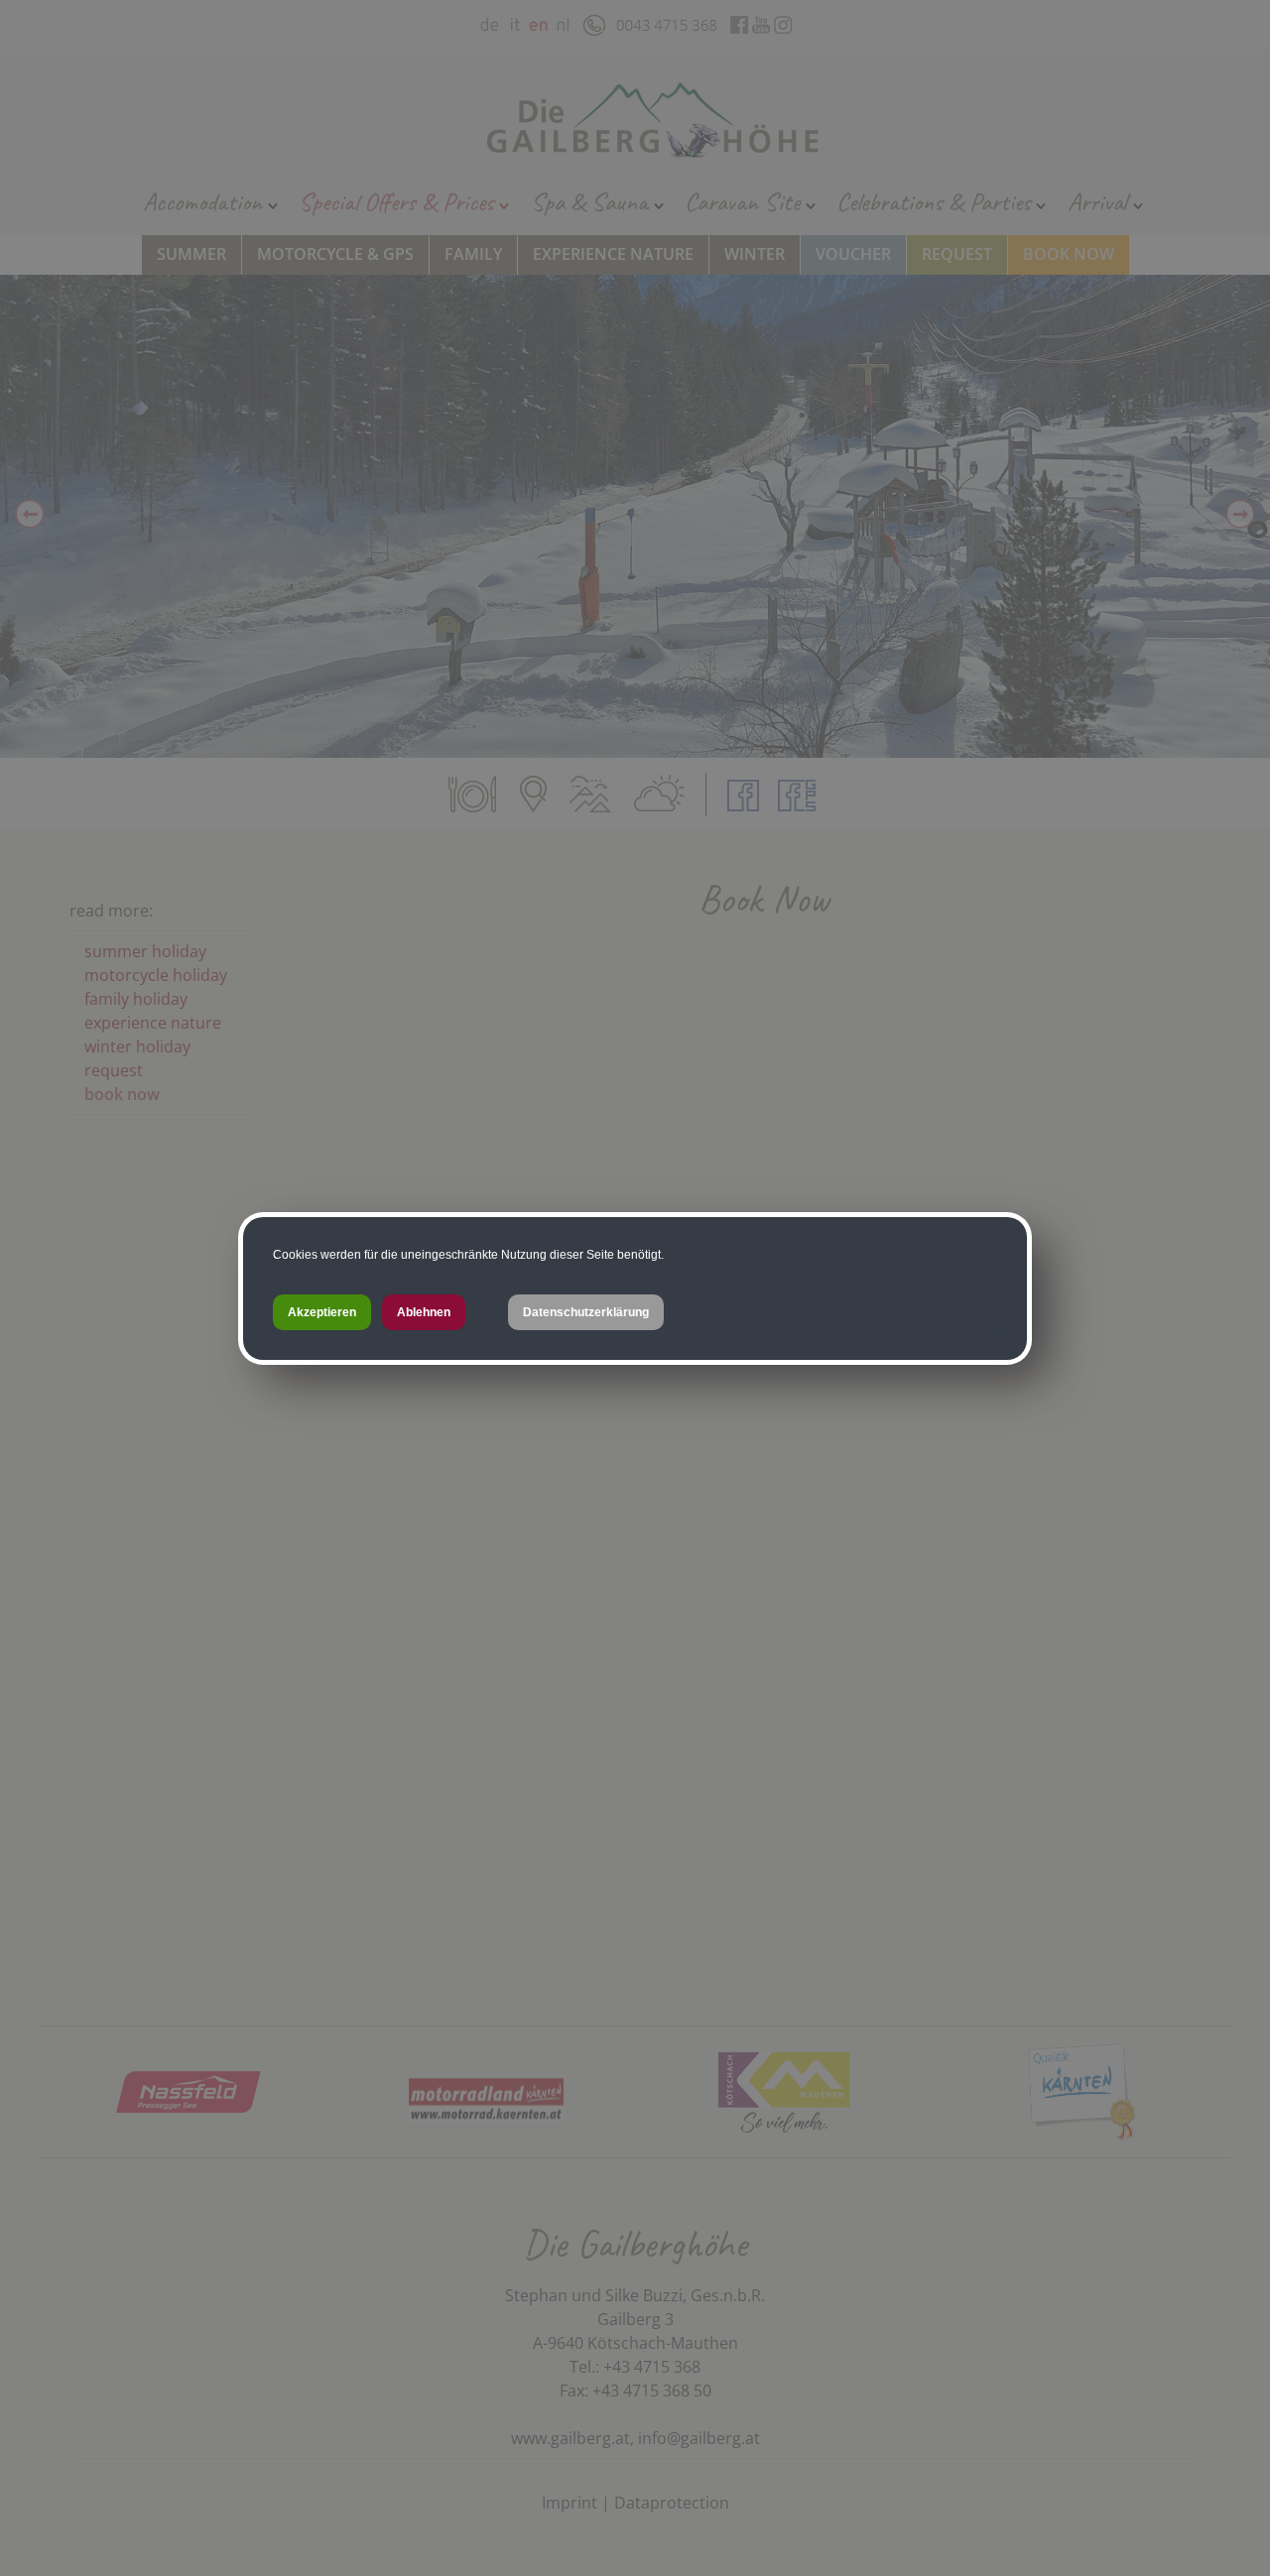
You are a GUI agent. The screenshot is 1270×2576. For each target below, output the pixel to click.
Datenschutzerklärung (586, 1312)
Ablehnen (424, 1312)
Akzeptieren (322, 1312)
